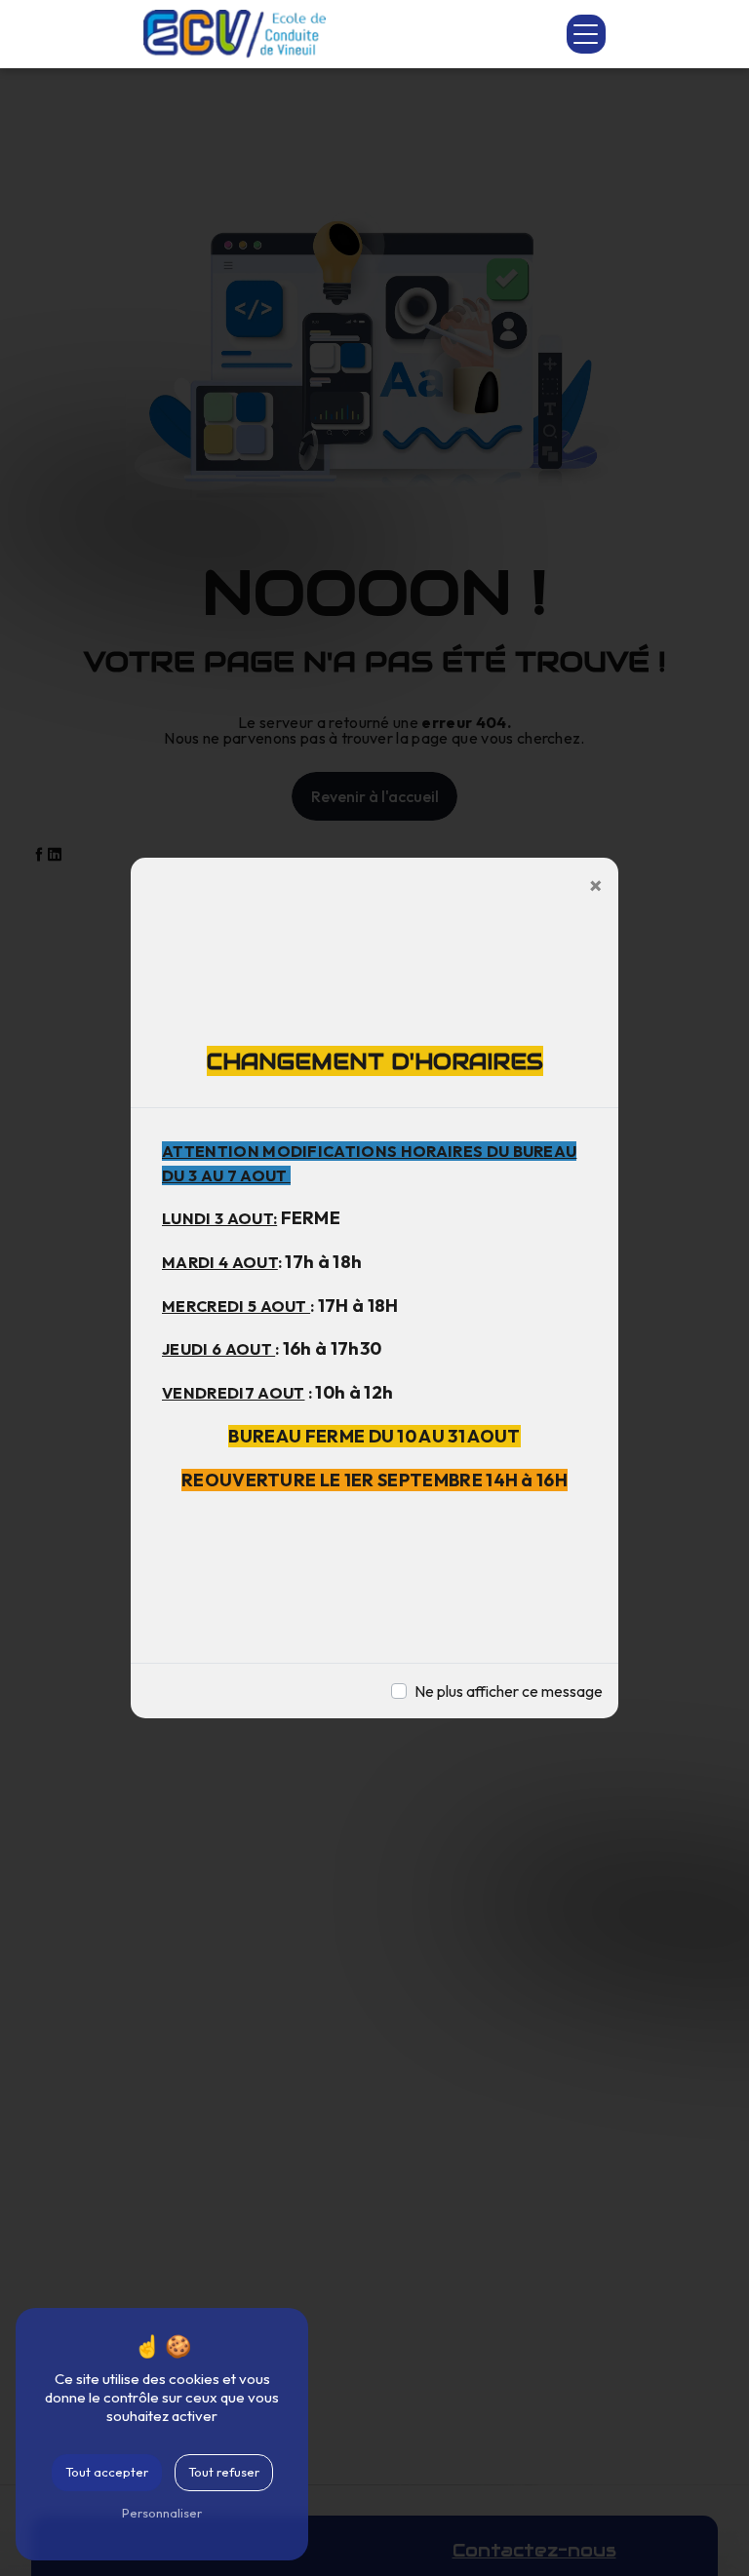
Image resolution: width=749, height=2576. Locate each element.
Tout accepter (107, 2472)
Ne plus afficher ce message (509, 1691)
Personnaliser (162, 2513)
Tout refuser (224, 2472)
